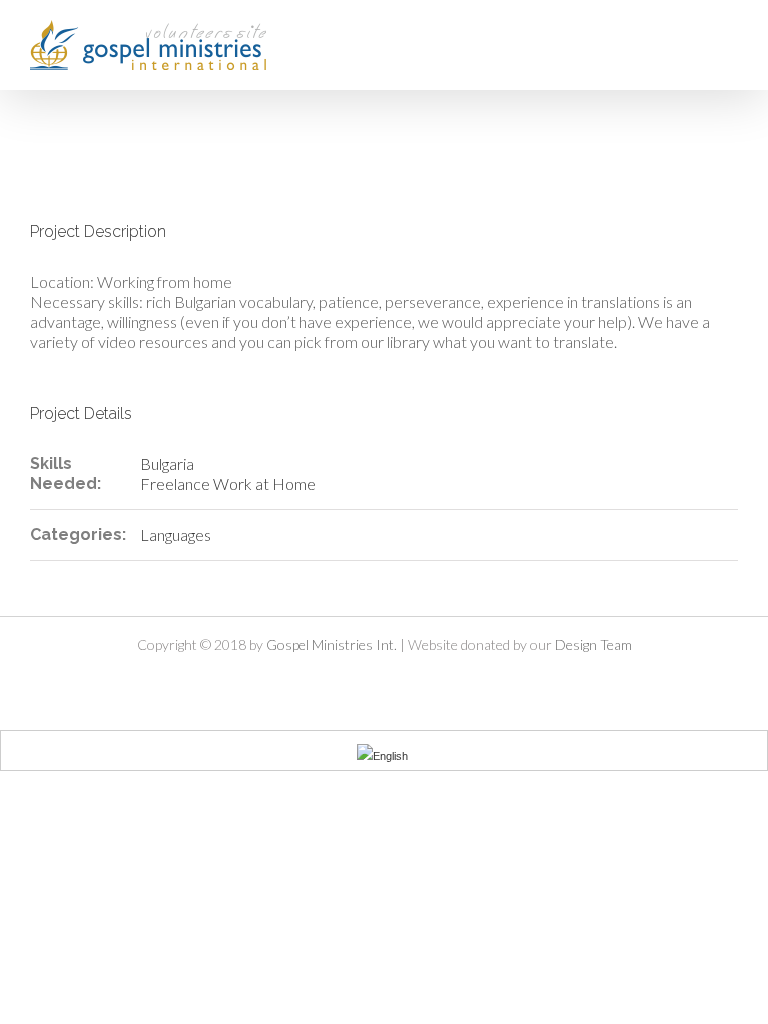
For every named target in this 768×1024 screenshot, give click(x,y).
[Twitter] (367, 680)
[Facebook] (333, 680)
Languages (175, 534)
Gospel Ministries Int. (331, 644)
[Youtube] (401, 680)
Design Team (593, 644)
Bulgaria (167, 463)
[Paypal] (435, 680)
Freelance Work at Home (228, 483)
